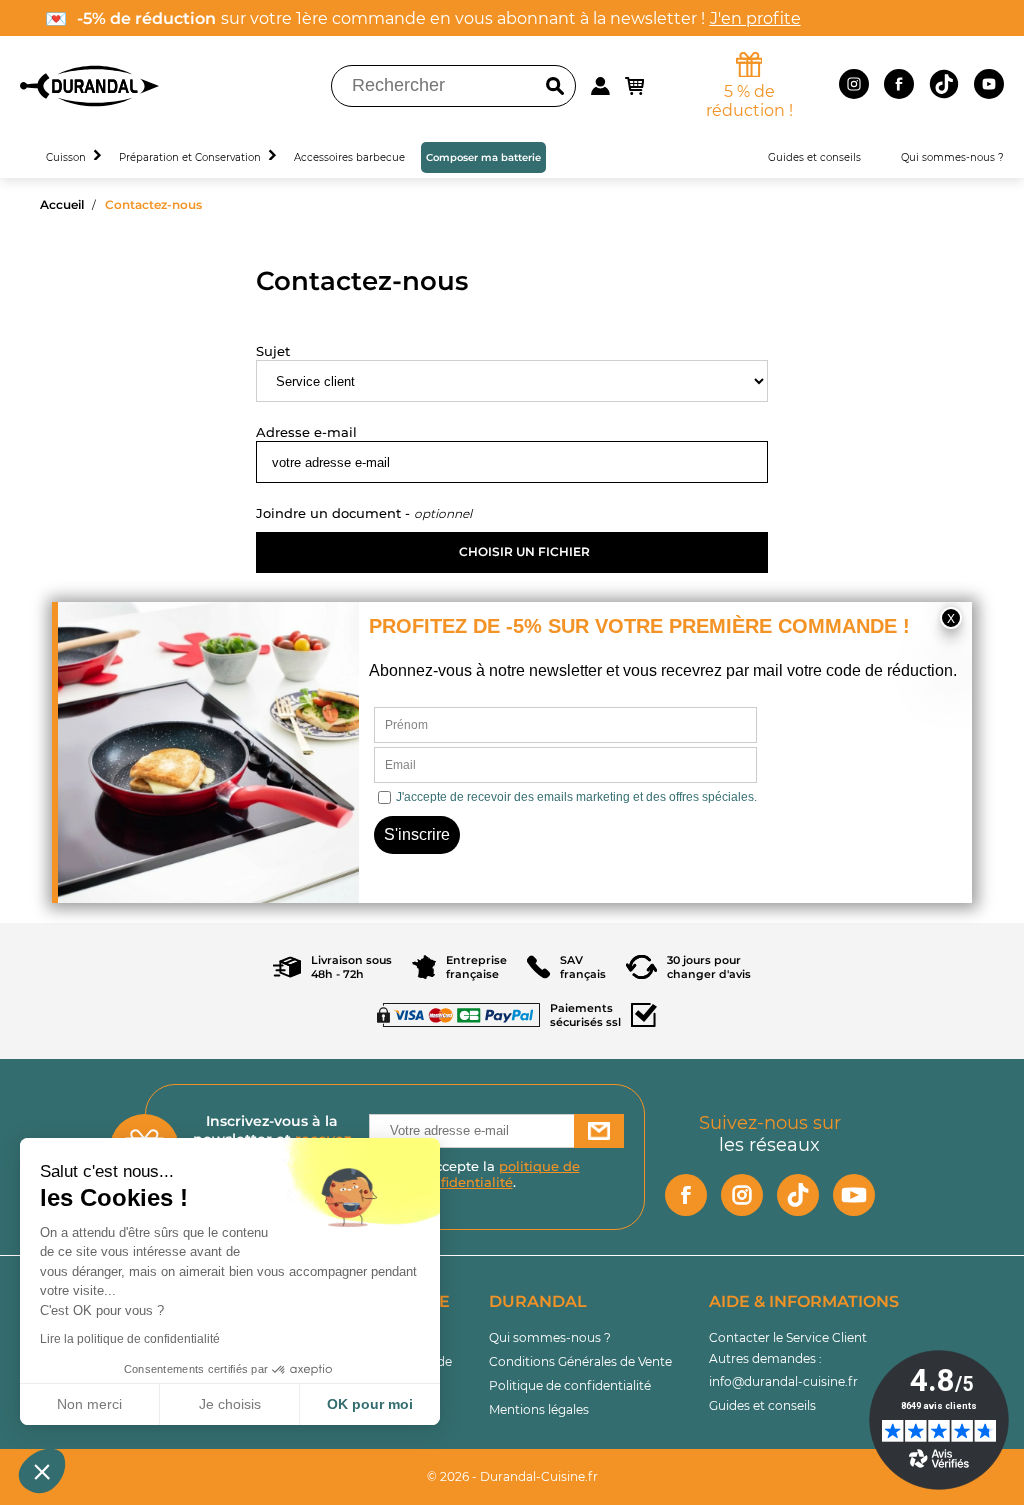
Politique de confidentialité (570, 1385)
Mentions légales (539, 1409)
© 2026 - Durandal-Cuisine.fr (512, 1476)
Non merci (89, 1404)
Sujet (273, 351)
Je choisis (230, 1404)
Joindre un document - (335, 513)
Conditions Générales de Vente (580, 1361)
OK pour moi (370, 1404)
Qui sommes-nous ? (550, 1337)
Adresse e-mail (306, 432)
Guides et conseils (762, 1405)
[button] (42, 1471)
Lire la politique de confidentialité (130, 1339)
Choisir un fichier (524, 551)
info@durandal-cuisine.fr (783, 1381)
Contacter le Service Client (788, 1337)
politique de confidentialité (498, 1174)
